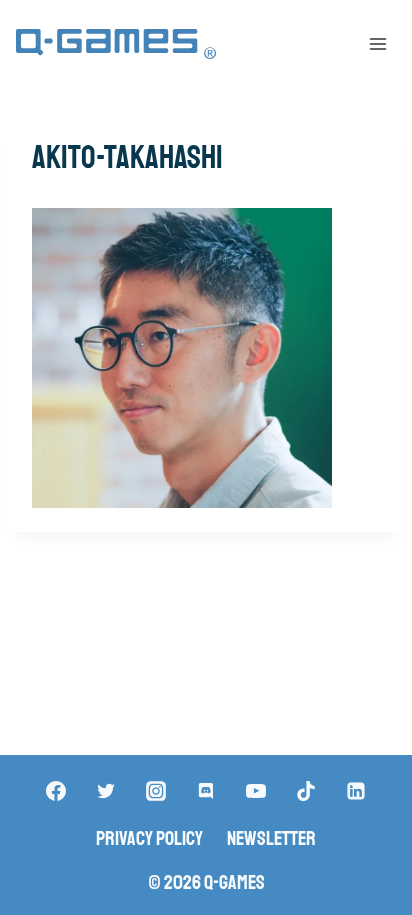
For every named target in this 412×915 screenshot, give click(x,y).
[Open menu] (377, 43)
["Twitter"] (106, 791)
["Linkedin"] (356, 791)
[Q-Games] (116, 44)
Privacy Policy (149, 838)
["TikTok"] (306, 791)
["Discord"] (206, 791)
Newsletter (271, 838)
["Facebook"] (56, 791)
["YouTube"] (256, 791)
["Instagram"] (156, 791)
